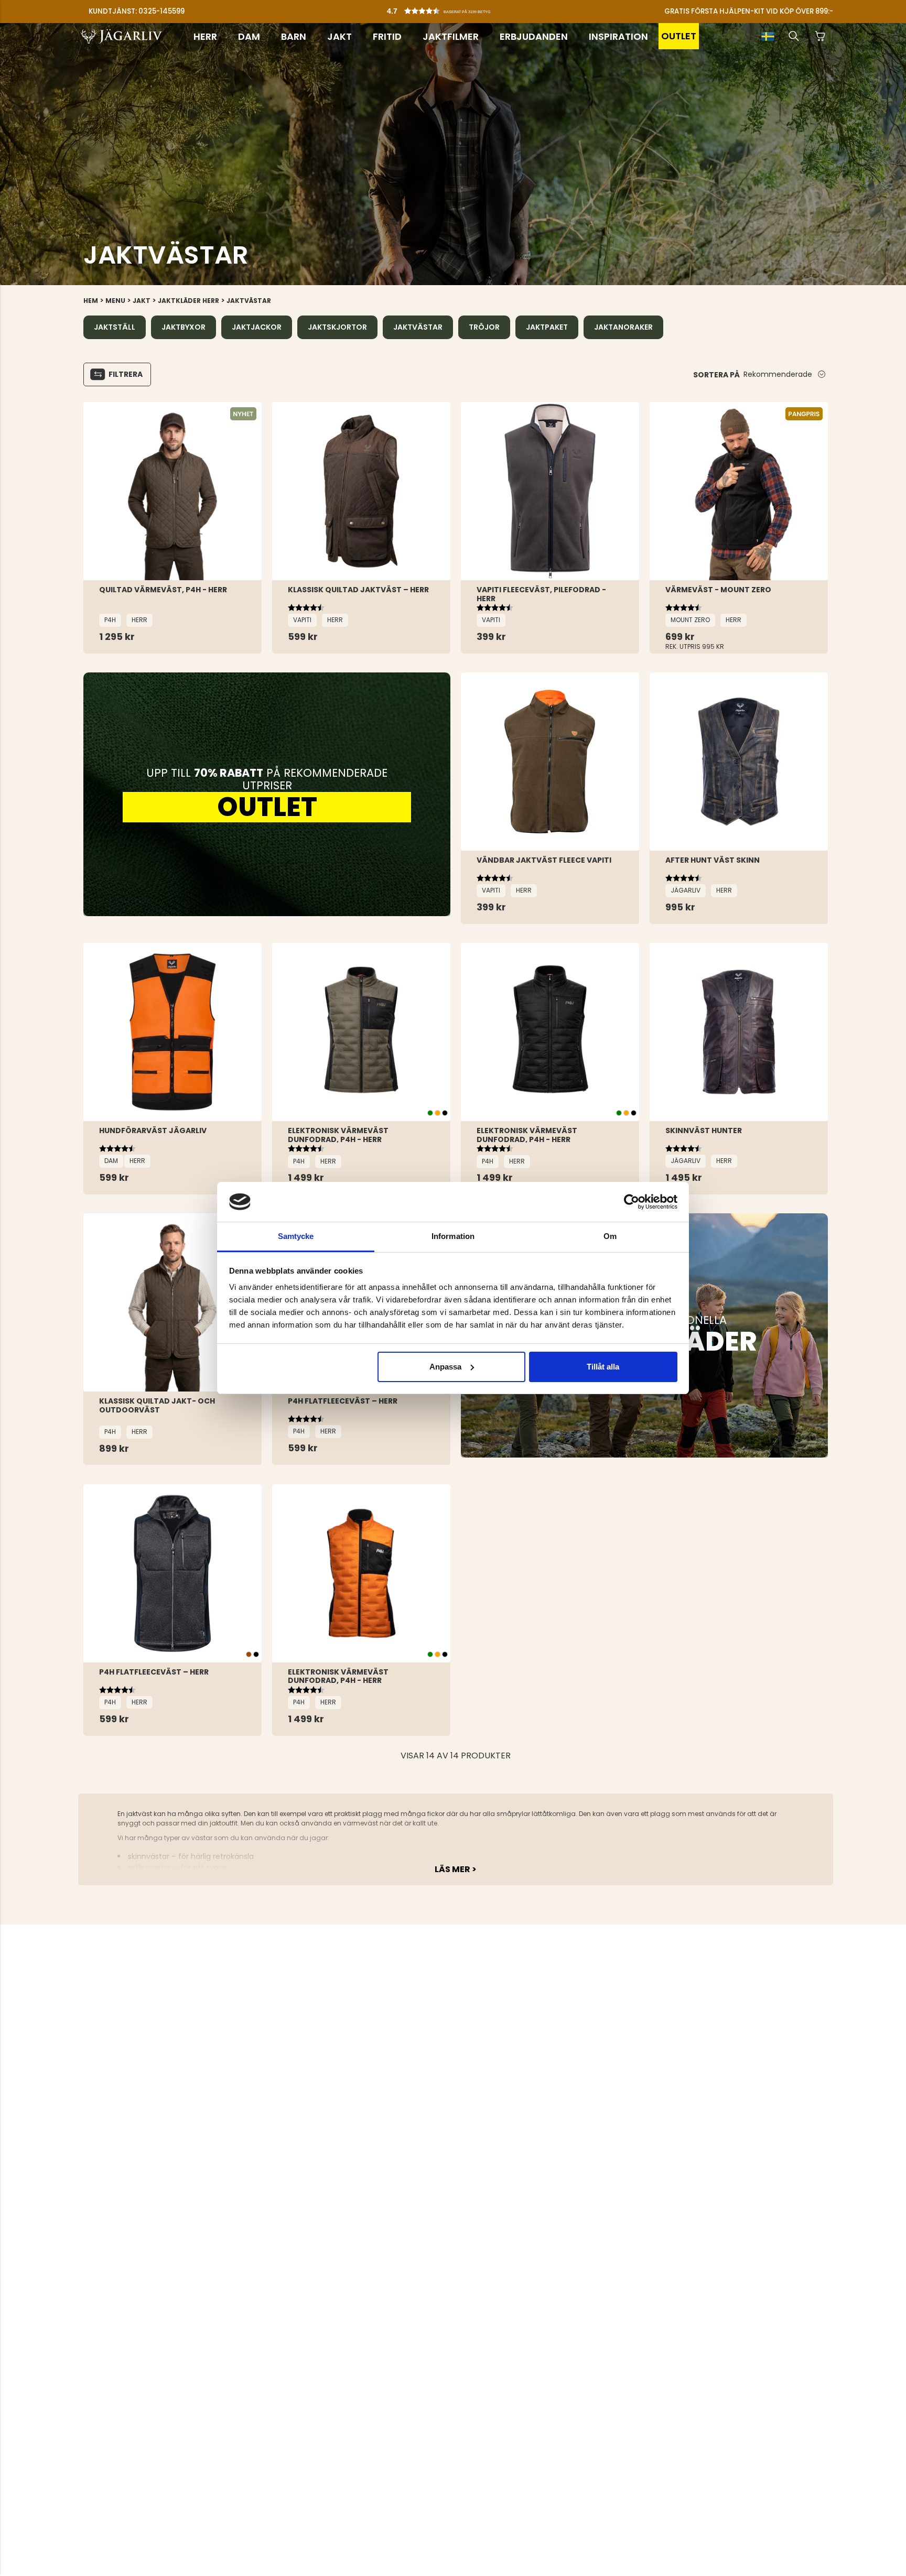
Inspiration (618, 36)
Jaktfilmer (451, 36)
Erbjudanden (534, 36)
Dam (249, 36)
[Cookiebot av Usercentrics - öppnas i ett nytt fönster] (632, 1202)
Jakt (339, 36)
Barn (294, 36)
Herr (205, 36)
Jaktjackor (257, 327)
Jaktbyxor (184, 327)
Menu (115, 301)
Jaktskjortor (337, 327)
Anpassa (445, 1367)
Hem (91, 301)
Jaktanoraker (623, 327)
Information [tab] (453, 1236)
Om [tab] (610, 1236)
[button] (456, 8)
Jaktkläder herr (188, 301)
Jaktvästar (249, 301)
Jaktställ (115, 327)
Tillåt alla (603, 1367)
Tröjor (484, 327)
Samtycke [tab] (296, 1236)
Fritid (387, 36)
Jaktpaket (547, 327)
